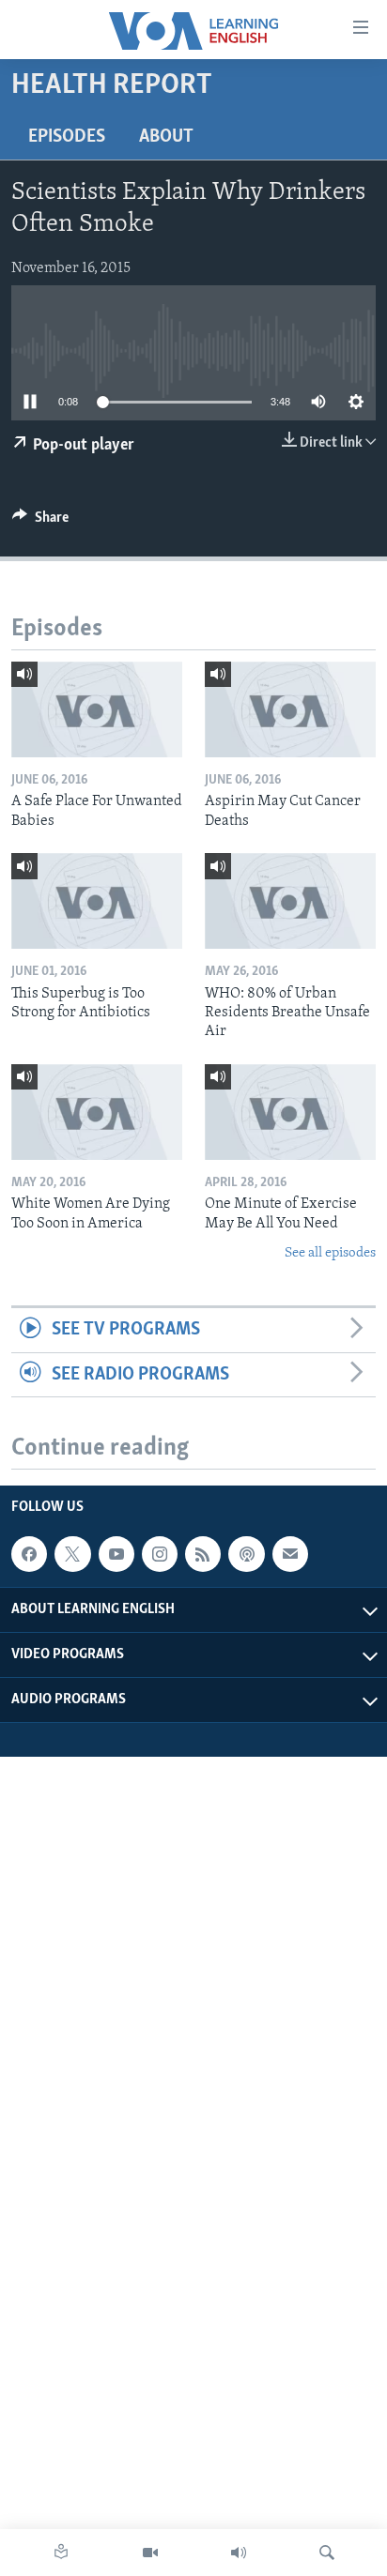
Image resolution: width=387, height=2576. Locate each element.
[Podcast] (246, 1554)
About (166, 137)
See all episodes (330, 1253)
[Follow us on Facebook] (29, 1554)
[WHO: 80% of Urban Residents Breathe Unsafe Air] (290, 901)
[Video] (150, 2553)
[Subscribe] (290, 1554)
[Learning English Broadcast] (239, 2553)
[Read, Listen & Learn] (61, 2553)
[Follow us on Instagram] (160, 1554)
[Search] (327, 2553)
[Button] (40, 522)
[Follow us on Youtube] (116, 1554)
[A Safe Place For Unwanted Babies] (97, 709)
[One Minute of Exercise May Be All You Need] (290, 1112)
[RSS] (203, 1554)
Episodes (67, 137)
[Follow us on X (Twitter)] (72, 1554)
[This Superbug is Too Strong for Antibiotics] (97, 901)
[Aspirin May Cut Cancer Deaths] (290, 709)
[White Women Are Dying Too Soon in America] (97, 1112)
